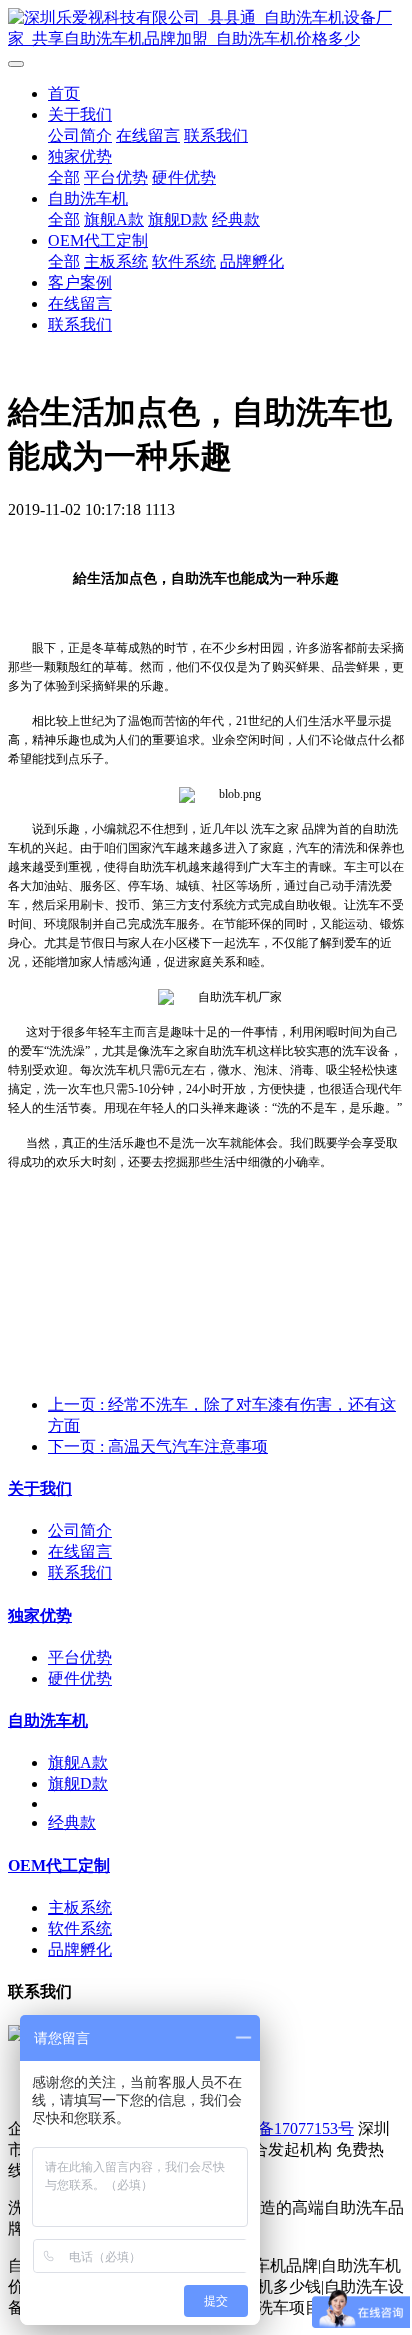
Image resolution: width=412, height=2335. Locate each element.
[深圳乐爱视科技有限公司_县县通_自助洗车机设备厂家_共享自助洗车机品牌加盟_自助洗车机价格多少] (206, 29)
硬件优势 (184, 177)
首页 (64, 93)
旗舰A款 (114, 219)
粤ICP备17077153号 (285, 2128)
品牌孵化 (252, 261)
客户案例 (80, 282)
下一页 (158, 1446)
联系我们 (216, 135)
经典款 (236, 219)
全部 (64, 177)
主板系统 (116, 261)
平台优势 (116, 177)
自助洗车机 (88, 198)
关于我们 (80, 114)
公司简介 (80, 135)
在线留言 (148, 135)
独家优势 (80, 156)
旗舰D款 (178, 219)
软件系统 (184, 261)
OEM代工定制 (98, 240)
